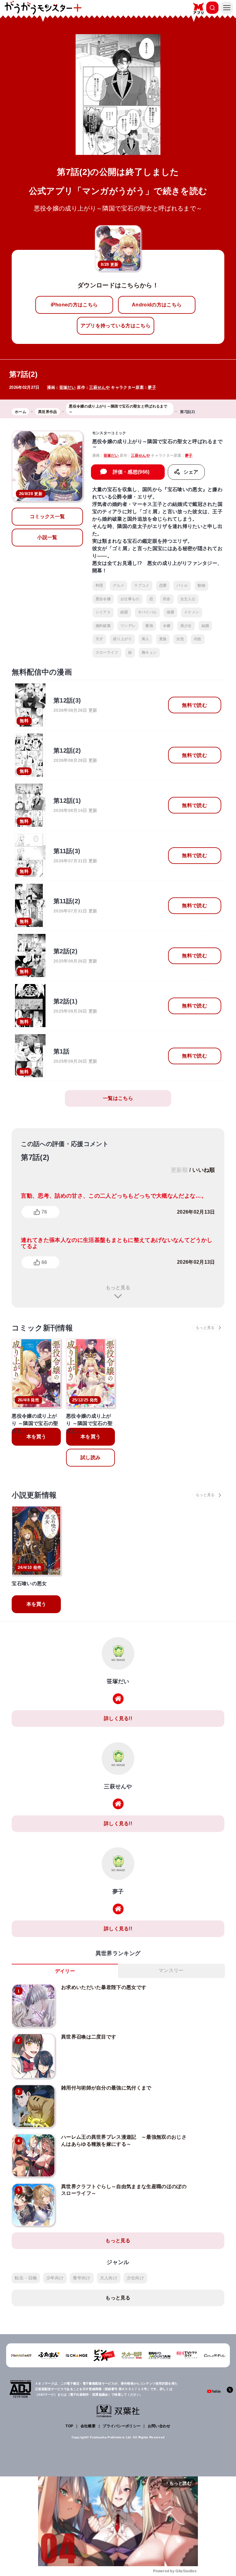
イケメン (192, 612)
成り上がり (122, 639)
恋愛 (163, 585)
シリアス (103, 612)
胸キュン (149, 652)
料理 (99, 585)
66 (44, 1262)
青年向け (82, 2278)
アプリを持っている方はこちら (116, 326)
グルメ (118, 585)
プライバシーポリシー (122, 2426)
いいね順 (204, 1170)
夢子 (152, 387)
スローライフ (107, 652)
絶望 (124, 612)
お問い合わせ (159, 2426)
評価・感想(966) (131, 472)
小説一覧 (47, 537)
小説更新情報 (34, 1495)
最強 (149, 626)
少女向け (135, 2278)
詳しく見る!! (118, 1718)
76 (44, 1212)
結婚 (205, 626)
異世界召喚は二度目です (89, 2037)
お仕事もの (130, 599)
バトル (182, 585)
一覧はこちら (118, 1098)
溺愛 (170, 612)
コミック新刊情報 (42, 1328)
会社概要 (88, 2426)
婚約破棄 (103, 626)
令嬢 (167, 626)
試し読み (90, 1457)
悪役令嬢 (103, 599)
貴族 (163, 639)
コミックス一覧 (47, 516)
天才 (99, 639)
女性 (180, 639)
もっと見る (118, 1288)
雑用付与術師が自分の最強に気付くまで (106, 2088)
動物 (201, 585)
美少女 (186, 626)
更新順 (179, 1170)
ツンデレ (128, 626)
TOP (69, 2426)
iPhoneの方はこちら (74, 305)
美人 (146, 639)
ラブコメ (142, 585)
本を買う (36, 1437)
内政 (198, 639)
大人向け (109, 2278)
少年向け (55, 2278)
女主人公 (188, 599)
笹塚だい (67, 387)
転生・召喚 (26, 2278)
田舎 (167, 599)
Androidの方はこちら (157, 305)
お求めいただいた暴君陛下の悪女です (104, 1987)
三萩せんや (99, 387)
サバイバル (147, 612)
